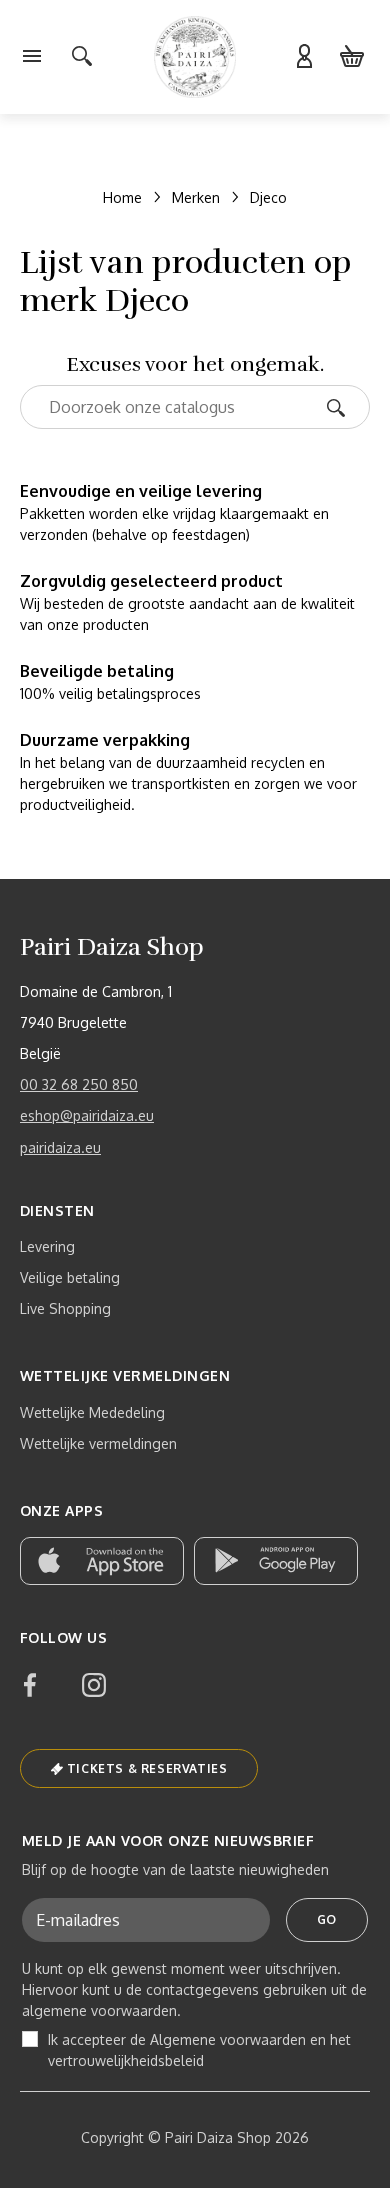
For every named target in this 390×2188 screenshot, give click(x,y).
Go (327, 1919)
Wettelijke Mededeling (92, 1412)
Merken (196, 197)
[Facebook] (30, 1685)
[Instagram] (94, 1685)
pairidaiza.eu (60, 1147)
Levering (47, 1246)
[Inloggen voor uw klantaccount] (304, 57)
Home (122, 197)
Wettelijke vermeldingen (98, 1443)
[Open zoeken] (82, 57)
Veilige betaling (70, 1277)
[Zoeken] (342, 406)
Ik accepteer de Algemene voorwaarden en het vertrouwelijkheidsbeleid (199, 2050)
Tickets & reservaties (147, 1768)
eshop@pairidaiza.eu (87, 1115)
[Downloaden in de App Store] (102, 1561)
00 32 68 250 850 (79, 1084)
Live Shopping (65, 1308)
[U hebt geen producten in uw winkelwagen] (352, 57)
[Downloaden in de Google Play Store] (276, 1561)
